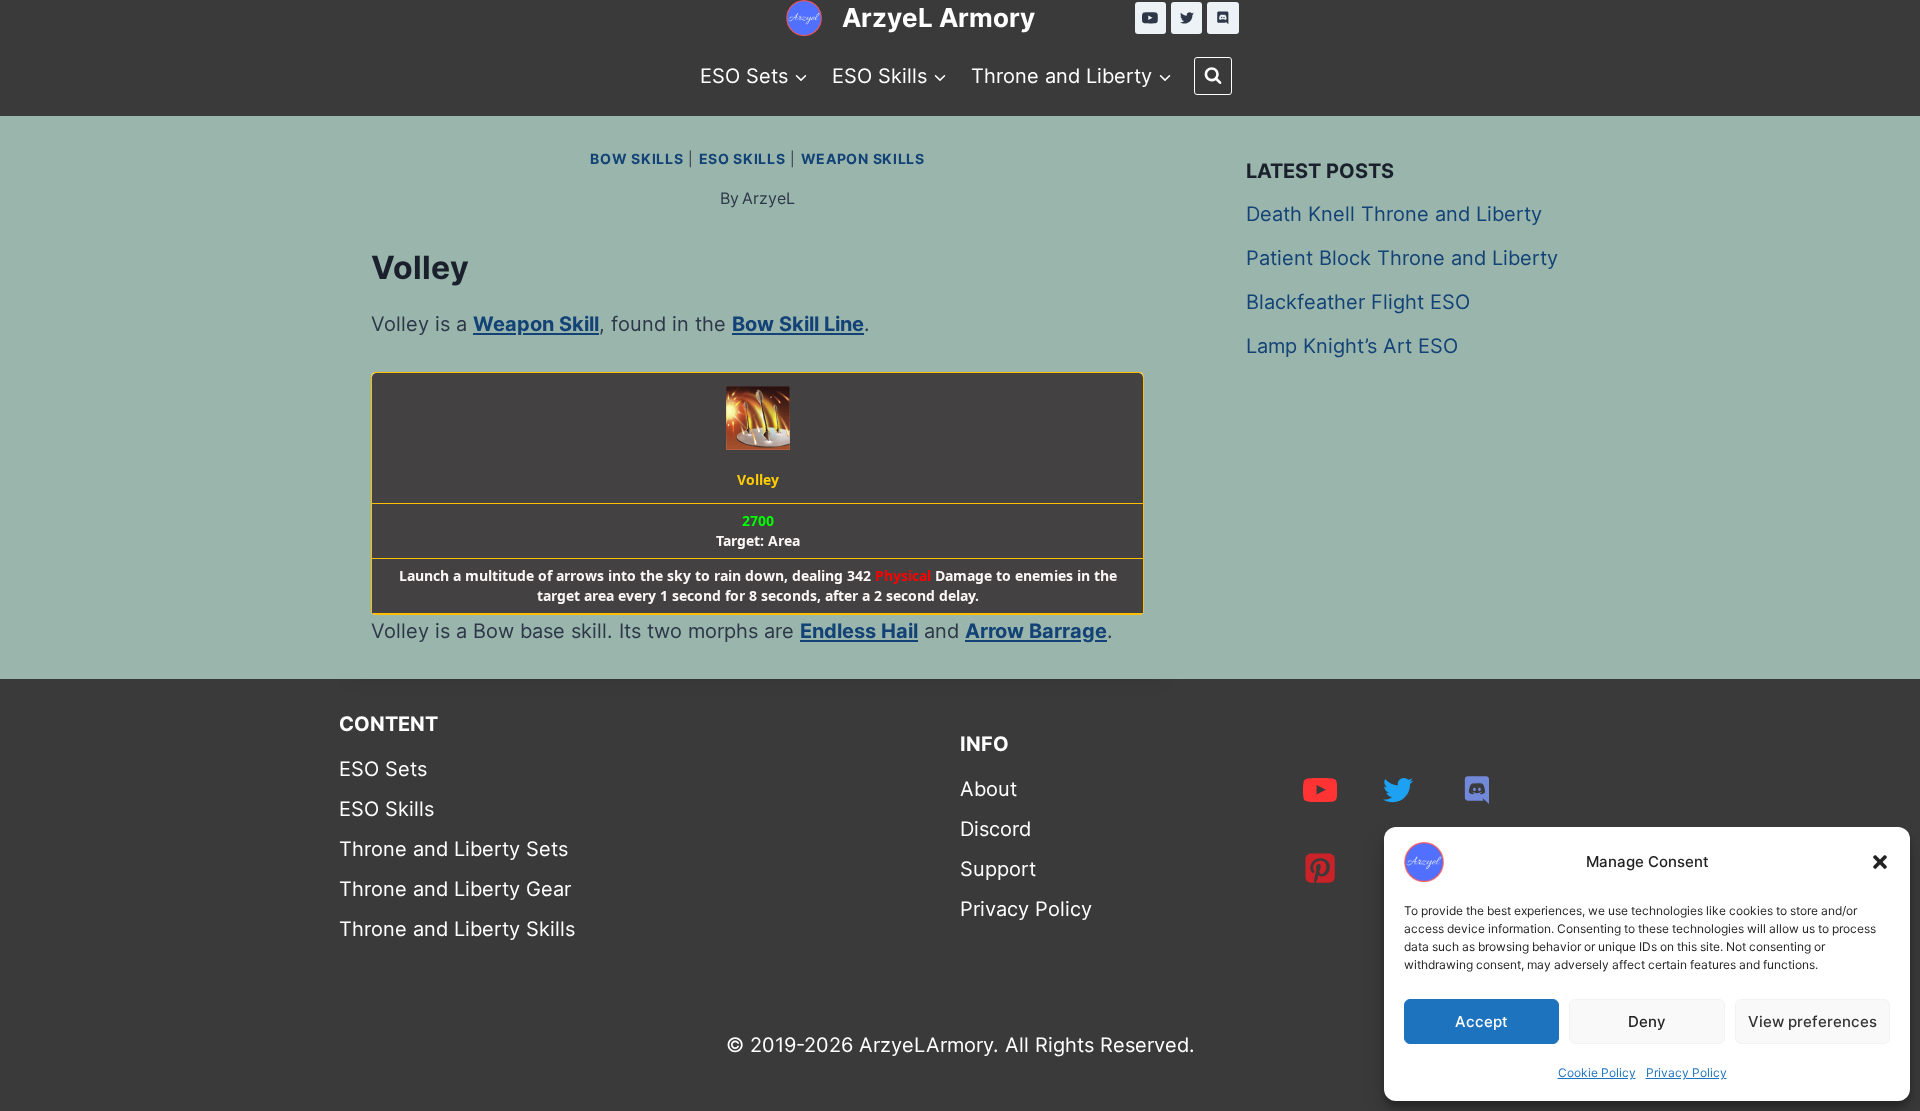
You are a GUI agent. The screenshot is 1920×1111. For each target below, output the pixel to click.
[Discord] (1223, 18)
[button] (1880, 862)
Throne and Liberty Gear (455, 889)
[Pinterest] (1320, 868)
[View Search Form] (1213, 76)
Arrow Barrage (1036, 631)
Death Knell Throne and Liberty (1394, 214)
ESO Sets (383, 769)
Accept (1481, 1021)
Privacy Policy (1686, 1072)
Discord (995, 829)
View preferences (1812, 1021)
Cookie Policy (1597, 1072)
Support (998, 869)
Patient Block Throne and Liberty (1402, 258)
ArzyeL (768, 198)
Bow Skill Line (798, 324)
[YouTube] (1151, 18)
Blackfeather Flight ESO (1358, 302)
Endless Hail (859, 631)
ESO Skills (742, 158)
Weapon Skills (863, 158)
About (988, 789)
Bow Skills (636, 158)
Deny (1647, 1021)
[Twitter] (1187, 18)
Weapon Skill (536, 324)
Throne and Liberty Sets (453, 849)
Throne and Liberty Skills (457, 929)
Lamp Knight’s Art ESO (1352, 346)
